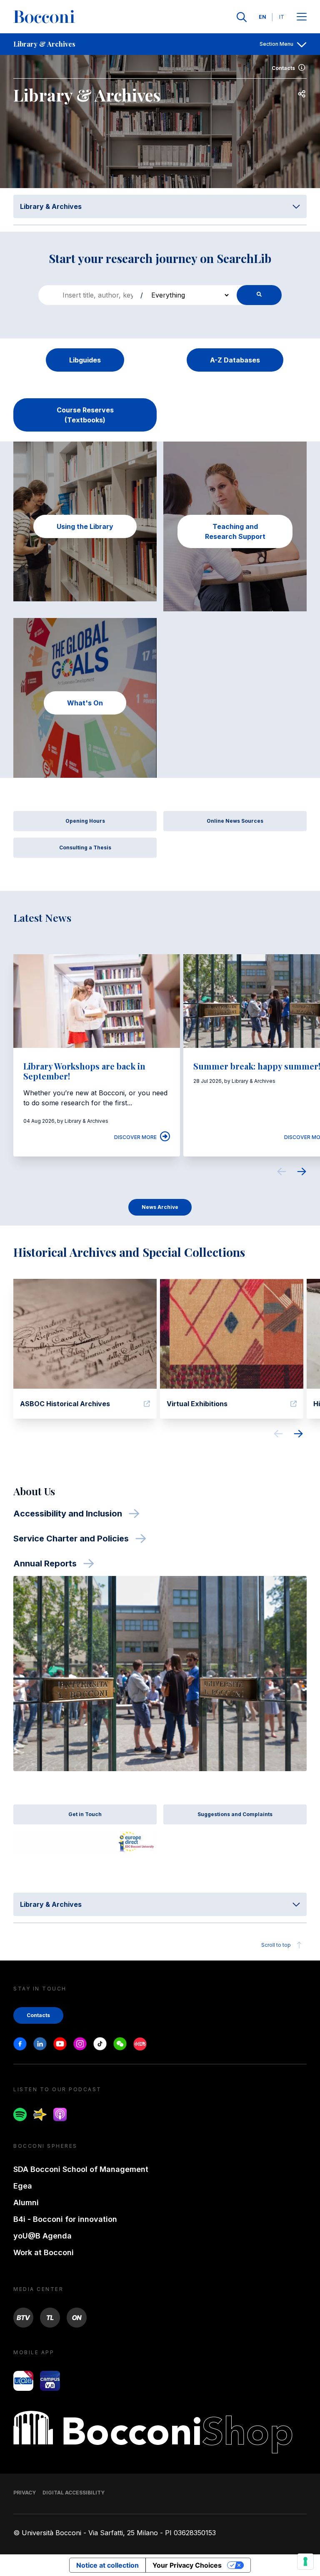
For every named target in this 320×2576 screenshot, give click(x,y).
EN (262, 17)
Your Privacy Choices (187, 2565)
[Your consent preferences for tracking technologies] (305, 2561)
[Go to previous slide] (282, 1173)
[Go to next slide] (302, 1173)
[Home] (44, 17)
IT (282, 17)
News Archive (160, 1207)
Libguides (85, 360)
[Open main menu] (302, 17)
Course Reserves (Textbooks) (85, 415)
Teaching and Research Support (235, 531)
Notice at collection (107, 2565)
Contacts (283, 68)
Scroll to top (276, 1945)
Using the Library (85, 526)
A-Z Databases (235, 360)
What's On (85, 703)
